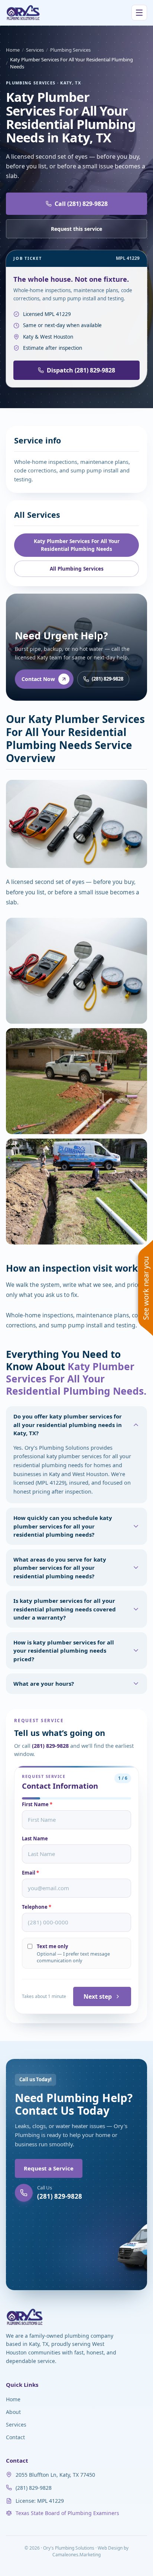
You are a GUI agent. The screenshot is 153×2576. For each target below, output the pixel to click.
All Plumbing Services (77, 569)
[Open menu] (139, 13)
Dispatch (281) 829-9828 (81, 370)
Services (35, 50)
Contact (15, 2437)
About (13, 2412)
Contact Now (38, 679)
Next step (98, 1996)
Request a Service (49, 2168)
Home (13, 50)
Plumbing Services (70, 50)
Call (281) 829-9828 (81, 204)
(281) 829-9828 (108, 679)
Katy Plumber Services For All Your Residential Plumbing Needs (77, 545)
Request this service (76, 229)
